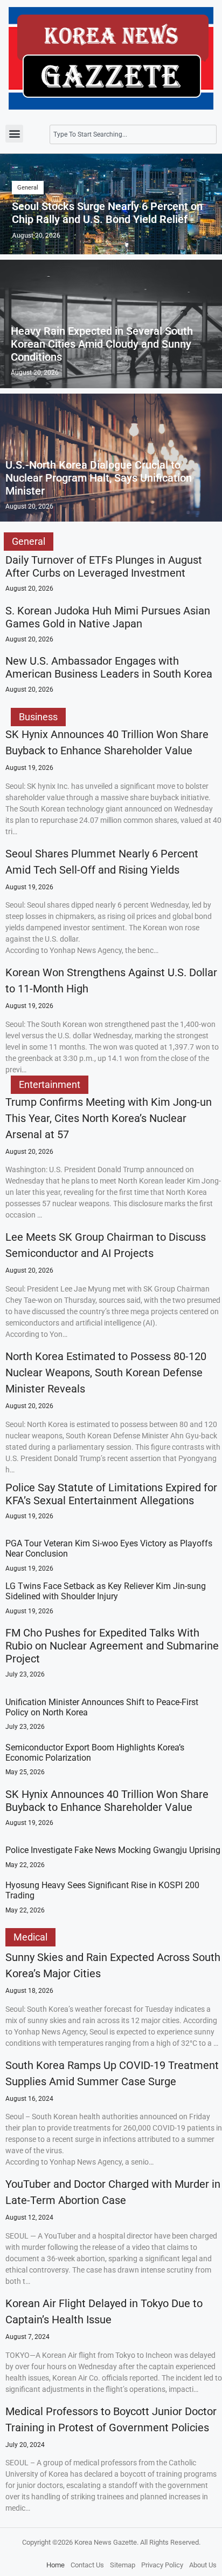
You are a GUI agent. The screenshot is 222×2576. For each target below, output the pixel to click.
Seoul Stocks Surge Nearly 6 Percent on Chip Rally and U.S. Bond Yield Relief (107, 213)
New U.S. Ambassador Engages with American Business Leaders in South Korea (109, 667)
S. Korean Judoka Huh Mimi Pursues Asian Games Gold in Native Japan (108, 617)
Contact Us (87, 2565)
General (28, 188)
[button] (14, 134)
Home (55, 2565)
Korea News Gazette (106, 2542)
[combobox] (133, 134)
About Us (203, 2565)
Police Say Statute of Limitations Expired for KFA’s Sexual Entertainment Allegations (111, 1494)
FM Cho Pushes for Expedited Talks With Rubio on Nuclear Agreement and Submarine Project (112, 1646)
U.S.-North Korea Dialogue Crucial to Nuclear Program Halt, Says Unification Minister (99, 478)
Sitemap (123, 2565)
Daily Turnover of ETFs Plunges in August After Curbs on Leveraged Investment (104, 566)
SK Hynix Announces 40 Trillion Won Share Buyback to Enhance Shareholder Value (107, 1801)
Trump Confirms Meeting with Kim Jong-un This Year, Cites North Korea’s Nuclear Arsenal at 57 (109, 1118)
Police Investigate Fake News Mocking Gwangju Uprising (113, 1850)
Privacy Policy (162, 2565)
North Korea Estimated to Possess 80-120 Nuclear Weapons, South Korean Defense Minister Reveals (106, 1372)
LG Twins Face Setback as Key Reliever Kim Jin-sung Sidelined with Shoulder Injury (106, 1591)
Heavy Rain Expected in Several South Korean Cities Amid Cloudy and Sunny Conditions (102, 344)
